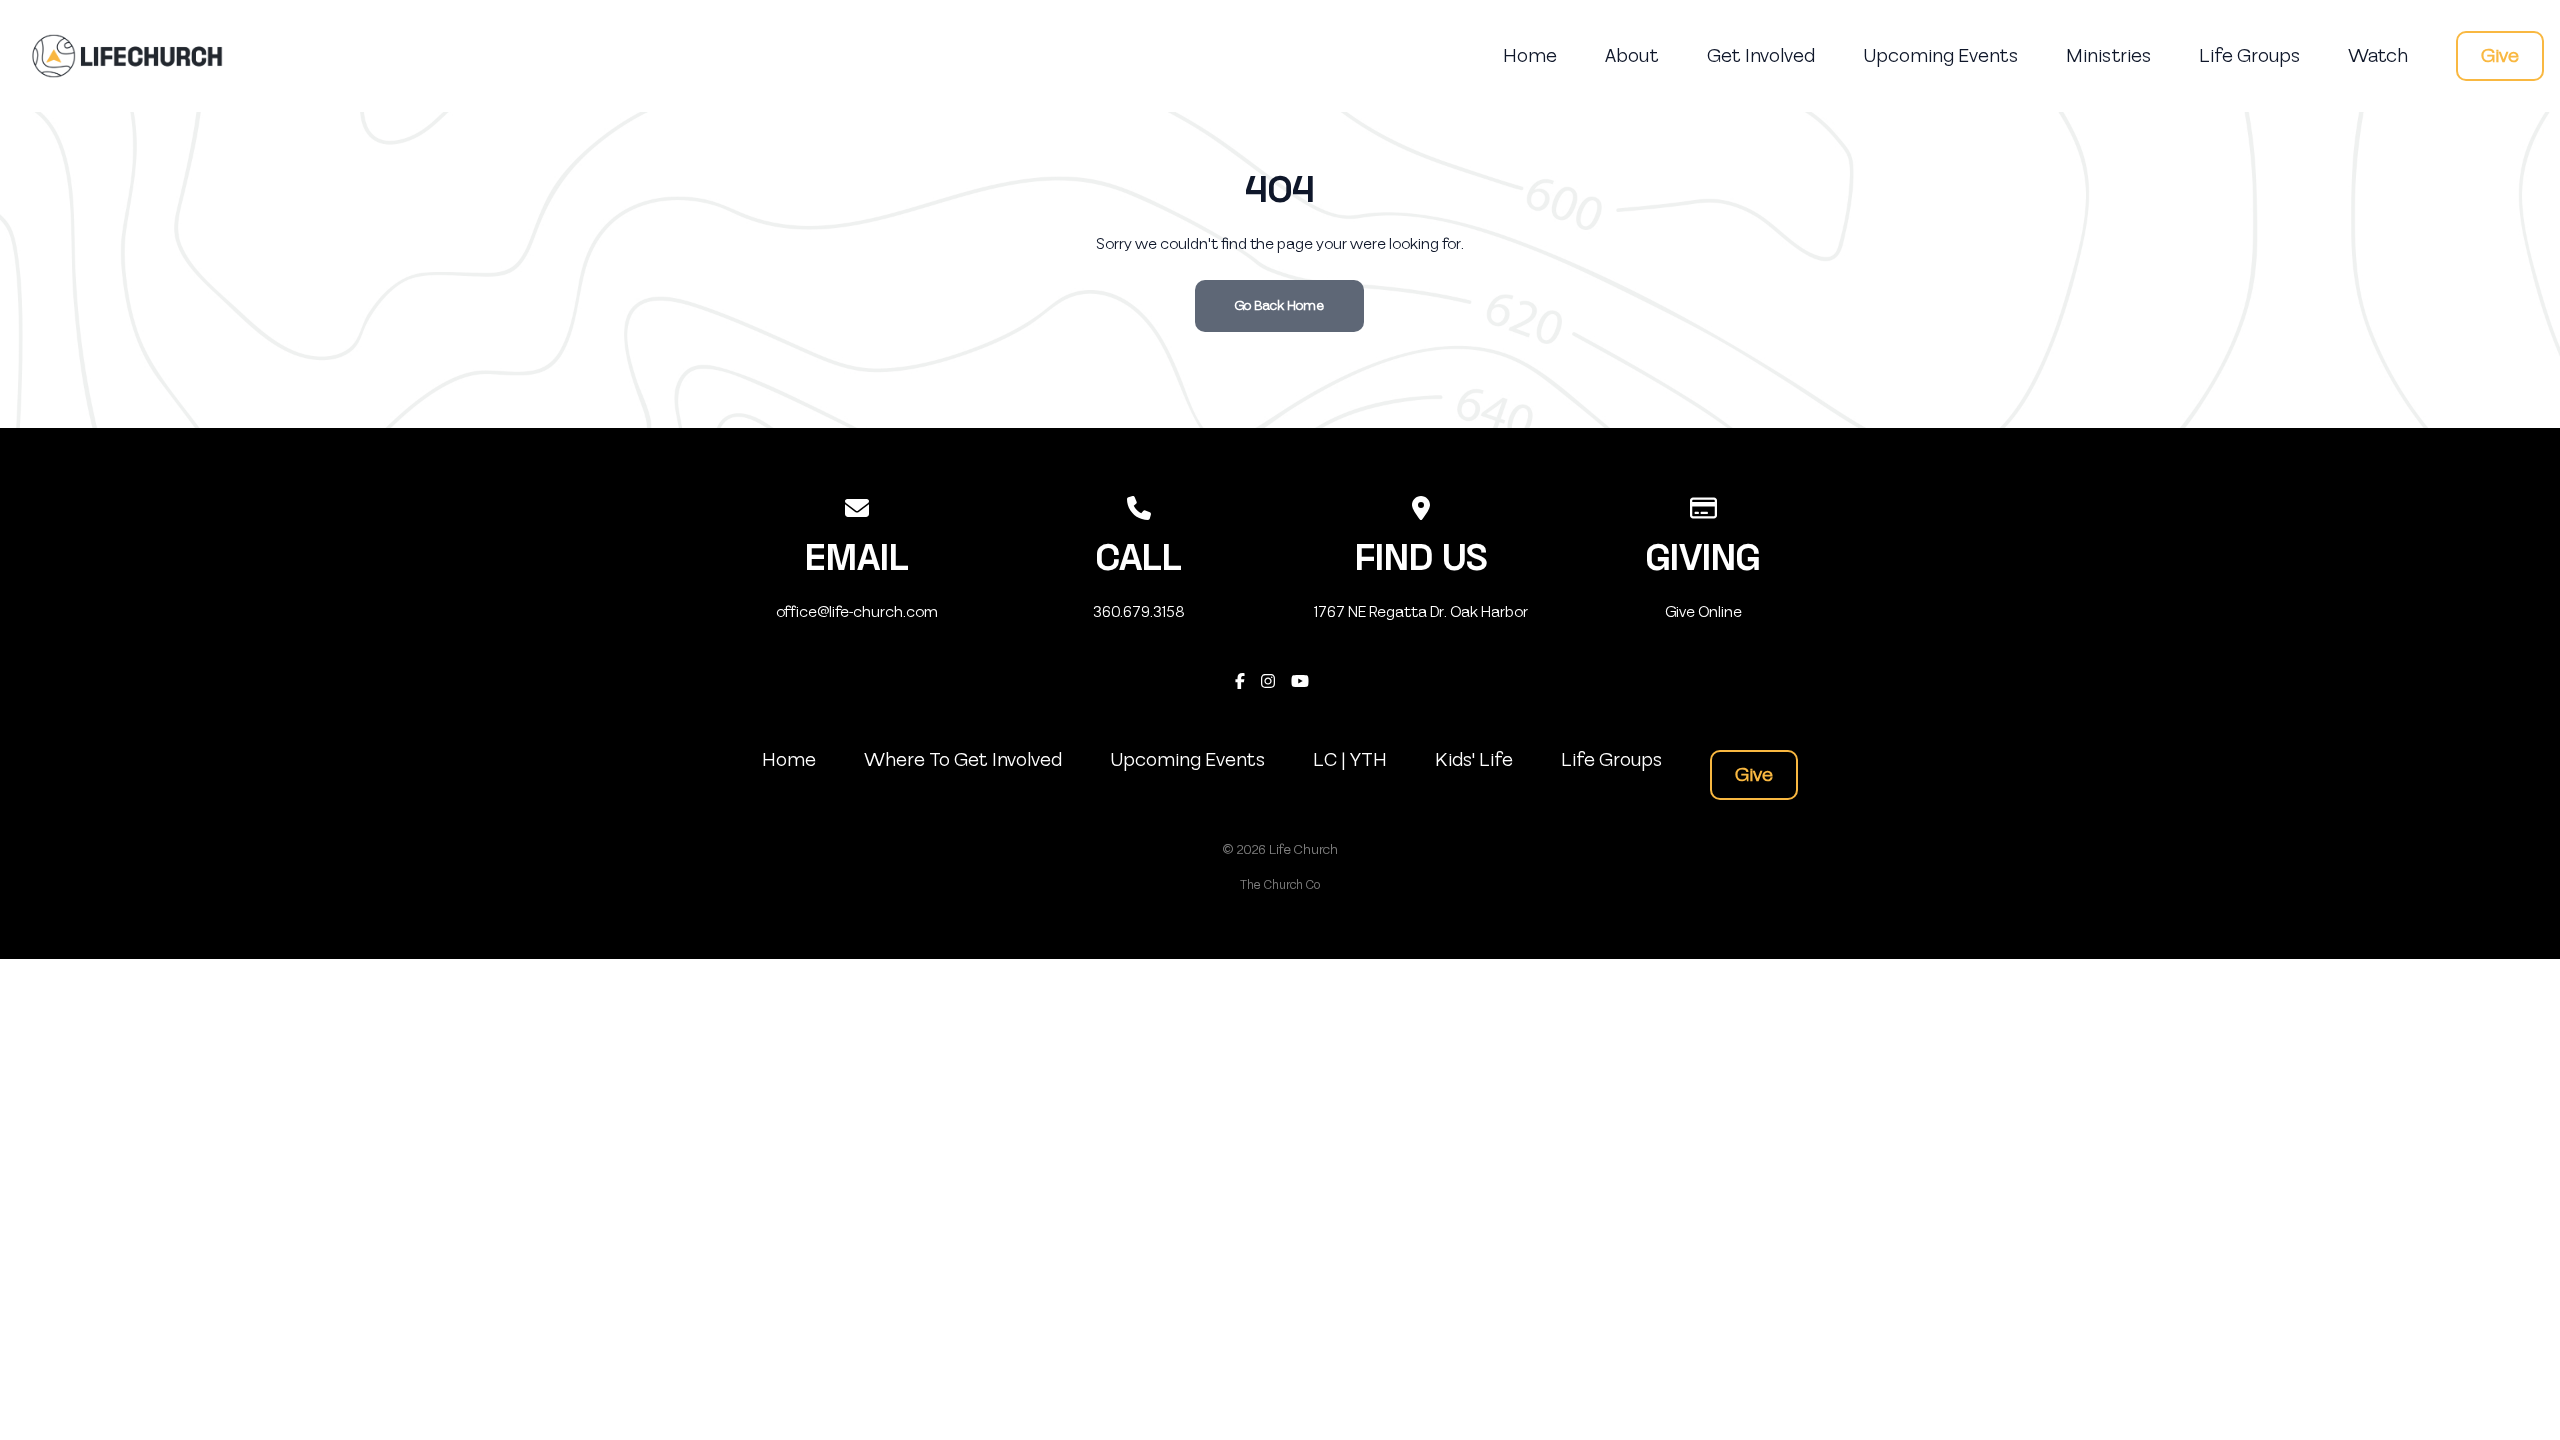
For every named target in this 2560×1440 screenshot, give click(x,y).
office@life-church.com (857, 612)
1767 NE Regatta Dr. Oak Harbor (1421, 612)
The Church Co (1280, 885)
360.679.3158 (1139, 612)
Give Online (1703, 612)
